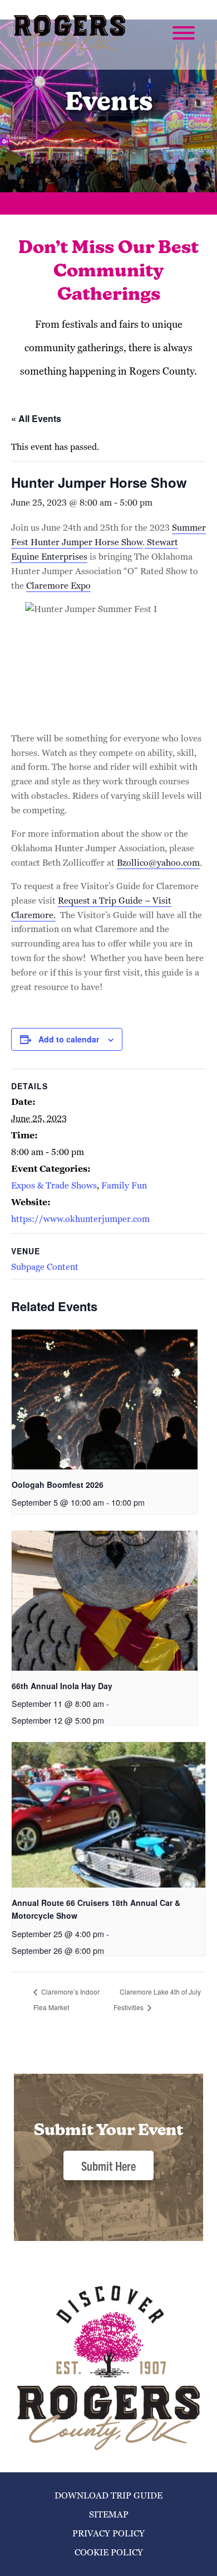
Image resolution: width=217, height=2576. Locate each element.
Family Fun (124, 1185)
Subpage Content (45, 1267)
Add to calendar (69, 1039)
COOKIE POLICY (109, 2552)
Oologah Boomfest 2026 (58, 1485)
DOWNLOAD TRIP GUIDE (108, 2495)
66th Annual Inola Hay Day (62, 1686)
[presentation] (105, 1399)
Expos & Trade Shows (54, 1185)
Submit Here (108, 2165)
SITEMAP (109, 2514)
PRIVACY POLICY (108, 2533)
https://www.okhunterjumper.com (80, 1219)
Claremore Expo (58, 586)
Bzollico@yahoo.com (158, 863)
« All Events (36, 418)
